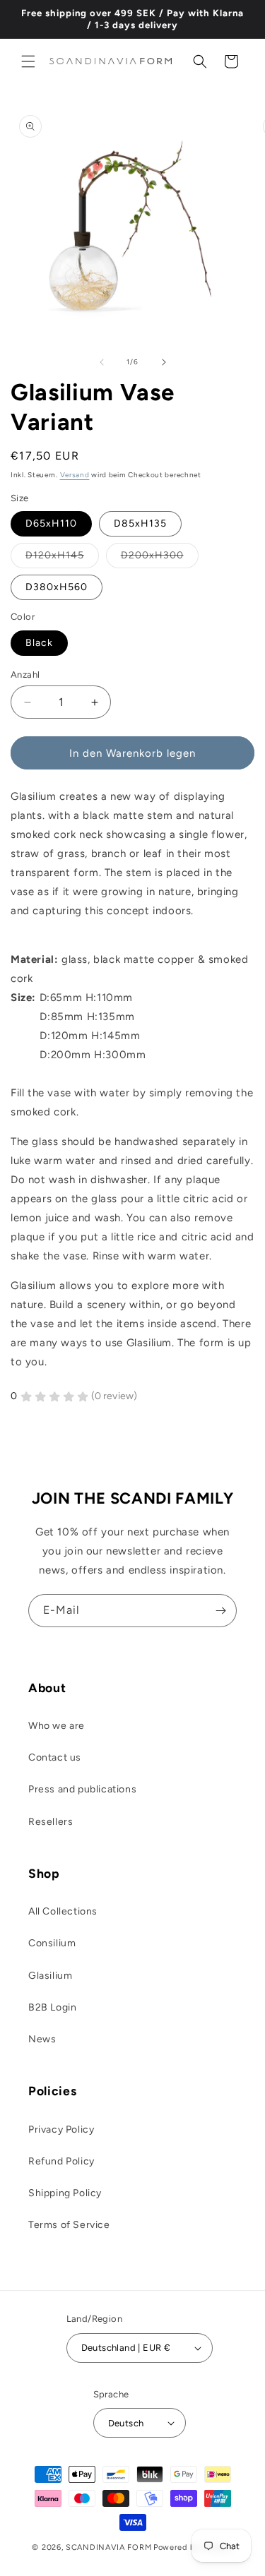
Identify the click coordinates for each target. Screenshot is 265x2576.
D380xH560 (57, 587)
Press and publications (82, 1789)
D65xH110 (51, 523)
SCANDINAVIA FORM (108, 2547)
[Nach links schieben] (102, 362)
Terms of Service (69, 2225)
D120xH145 (62, 558)
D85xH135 (140, 523)
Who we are (57, 1726)
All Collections (63, 1911)
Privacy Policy (61, 2129)
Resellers (51, 1822)
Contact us (55, 1757)
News (42, 2039)
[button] (28, 61)
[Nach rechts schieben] (164, 362)
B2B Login (52, 2007)
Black (39, 643)
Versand (75, 475)
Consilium (52, 1943)
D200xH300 (160, 558)
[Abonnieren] (220, 1611)
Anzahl (25, 675)
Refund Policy (61, 2161)
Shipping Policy (65, 2193)
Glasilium (50, 1976)
